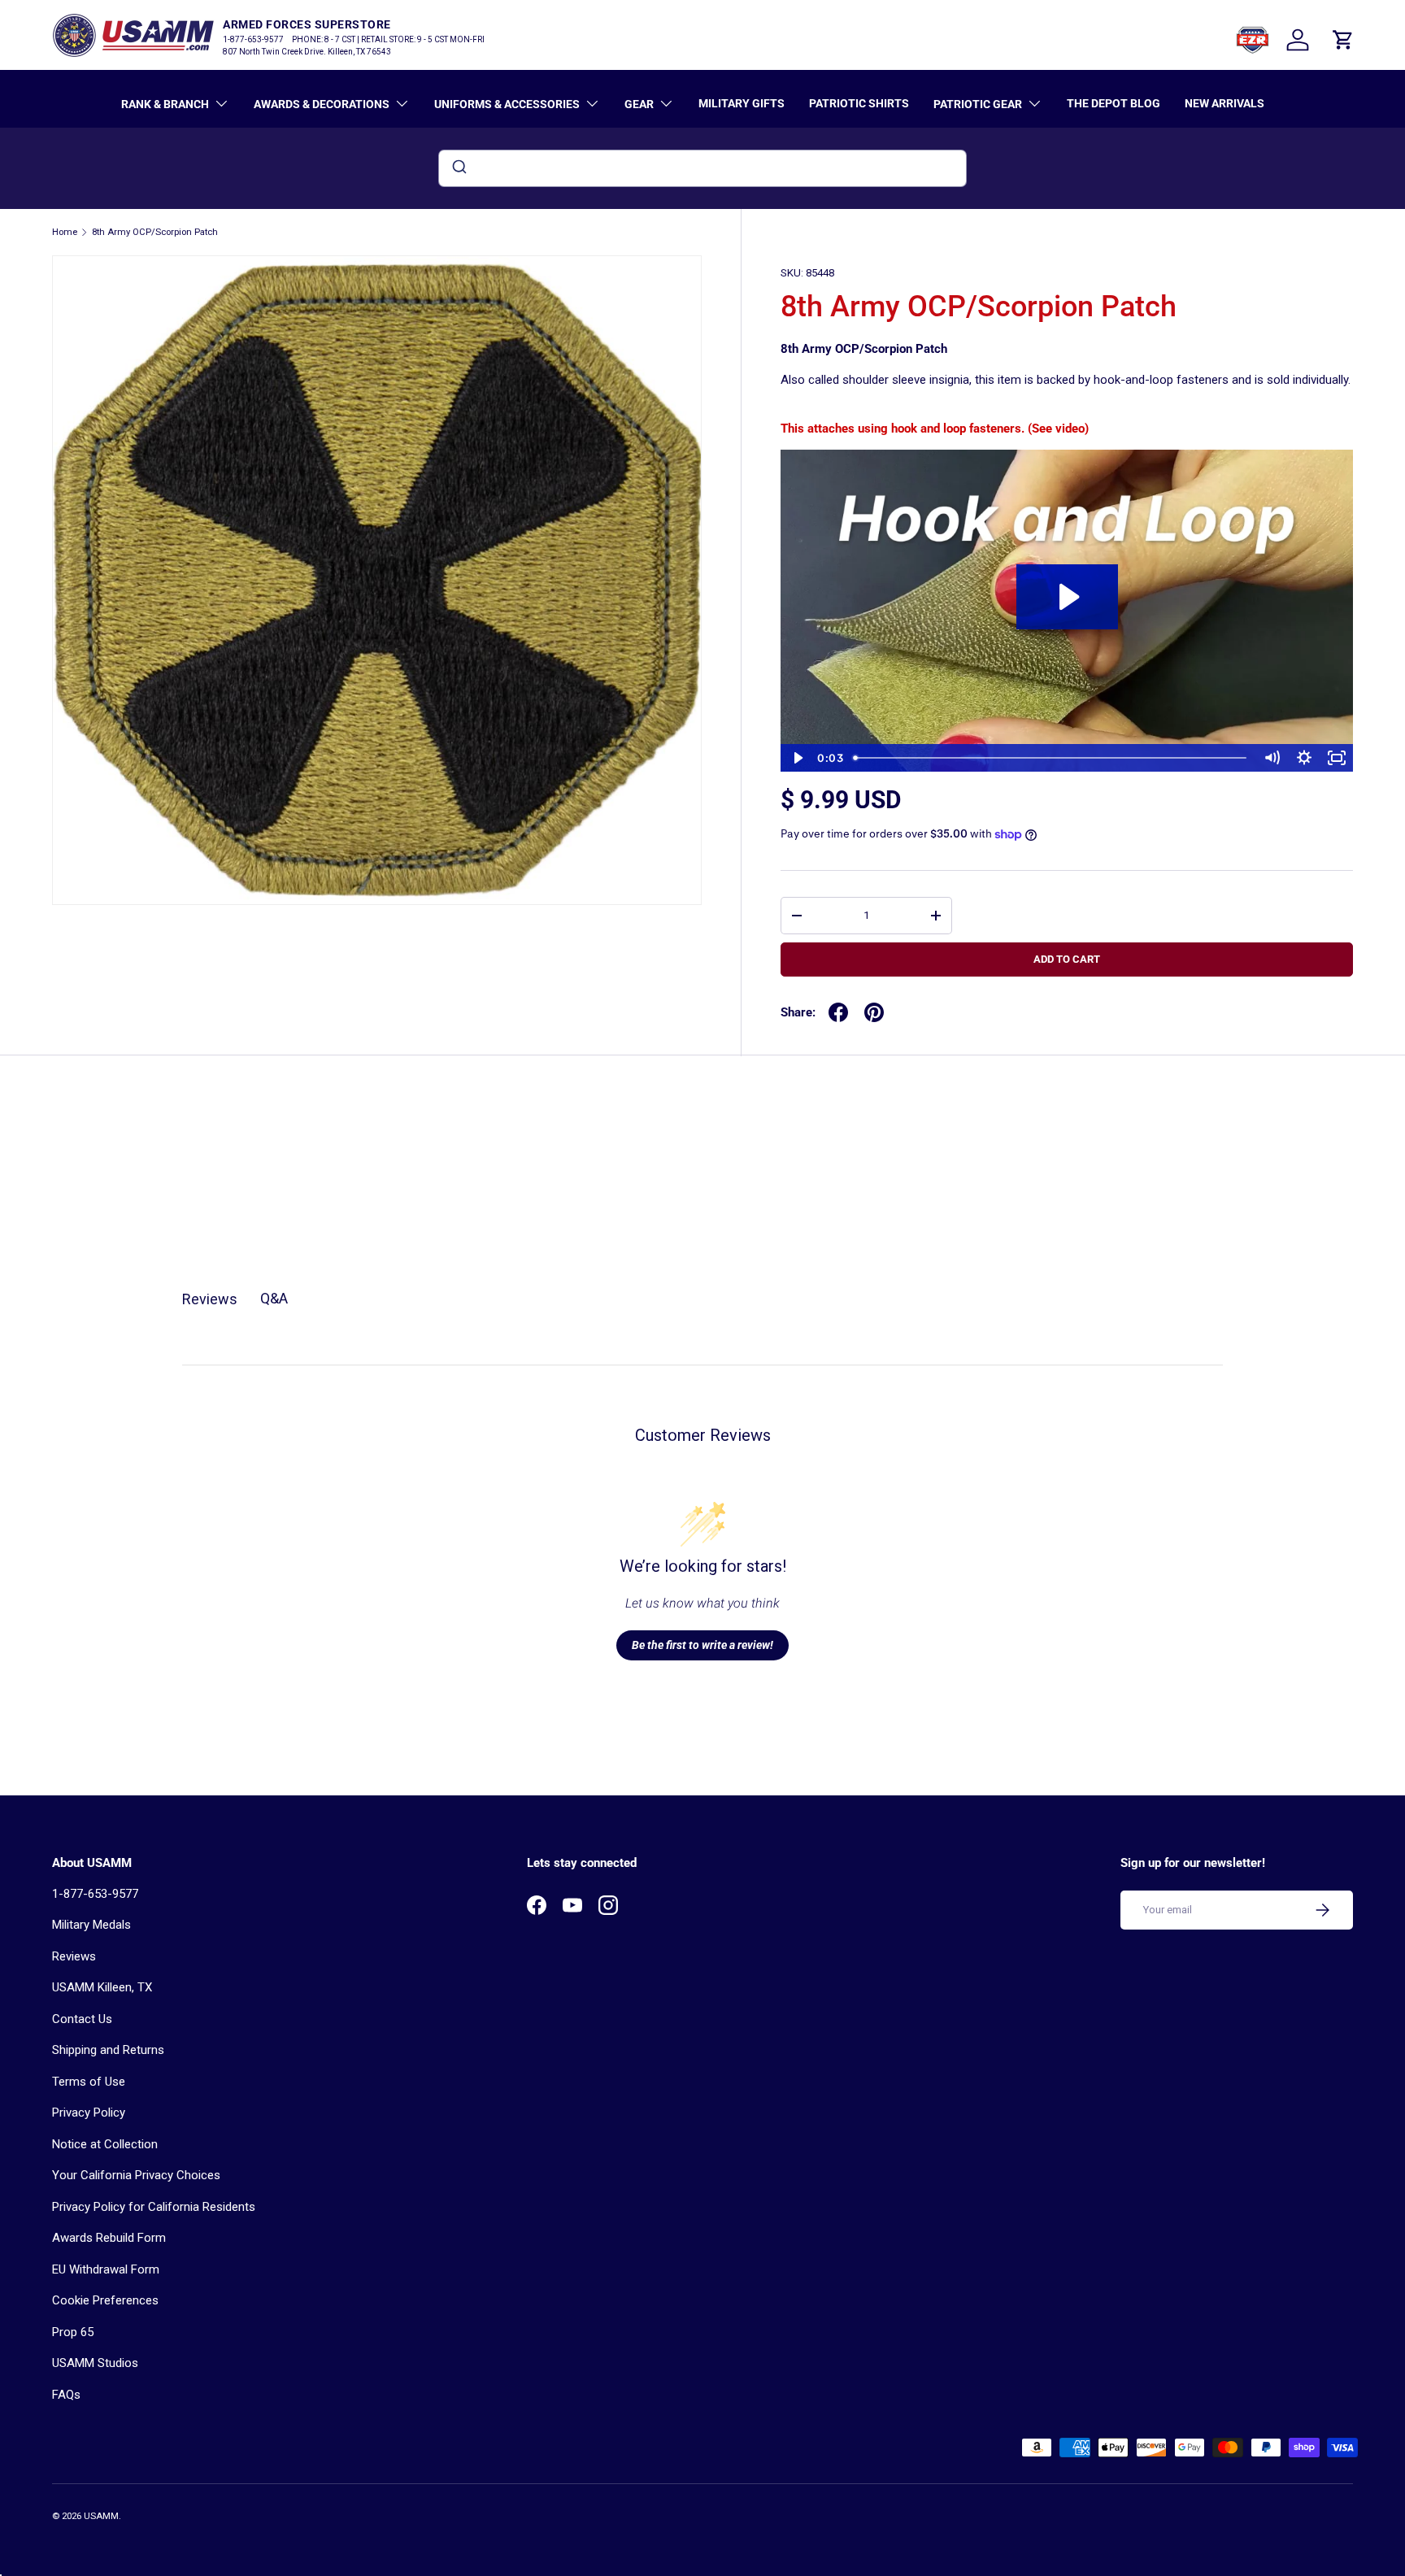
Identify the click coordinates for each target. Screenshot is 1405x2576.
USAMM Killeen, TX (102, 1987)
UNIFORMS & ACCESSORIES (507, 104)
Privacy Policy (89, 2113)
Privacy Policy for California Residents (154, 2207)
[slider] (1051, 758)
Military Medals (91, 1925)
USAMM (101, 2516)
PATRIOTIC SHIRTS (859, 103)
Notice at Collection (105, 2144)
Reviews (74, 1956)
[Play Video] (797, 758)
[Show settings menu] (1304, 758)
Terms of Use (89, 2082)
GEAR (639, 104)
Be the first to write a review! (702, 1645)
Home (65, 232)
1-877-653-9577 (95, 1894)
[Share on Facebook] (838, 1012)
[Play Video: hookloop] (1067, 597)
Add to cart (1067, 959)
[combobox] (702, 168)
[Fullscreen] (1337, 758)
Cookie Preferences (105, 2300)
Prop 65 (73, 2332)
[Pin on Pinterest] (874, 1012)
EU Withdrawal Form (106, 2269)
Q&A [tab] (274, 1298)
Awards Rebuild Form (109, 2238)
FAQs (66, 2395)
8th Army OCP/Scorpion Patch (155, 232)
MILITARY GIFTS (742, 103)
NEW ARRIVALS (1224, 103)
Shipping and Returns (108, 2050)
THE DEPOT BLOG (1114, 103)
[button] (1343, 40)
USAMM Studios (95, 2363)
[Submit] (458, 168)
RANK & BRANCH (165, 104)
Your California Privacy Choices (136, 2175)
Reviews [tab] (210, 1299)
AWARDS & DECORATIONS (322, 104)
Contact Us (82, 2019)
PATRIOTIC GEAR (978, 104)
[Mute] (1272, 758)
